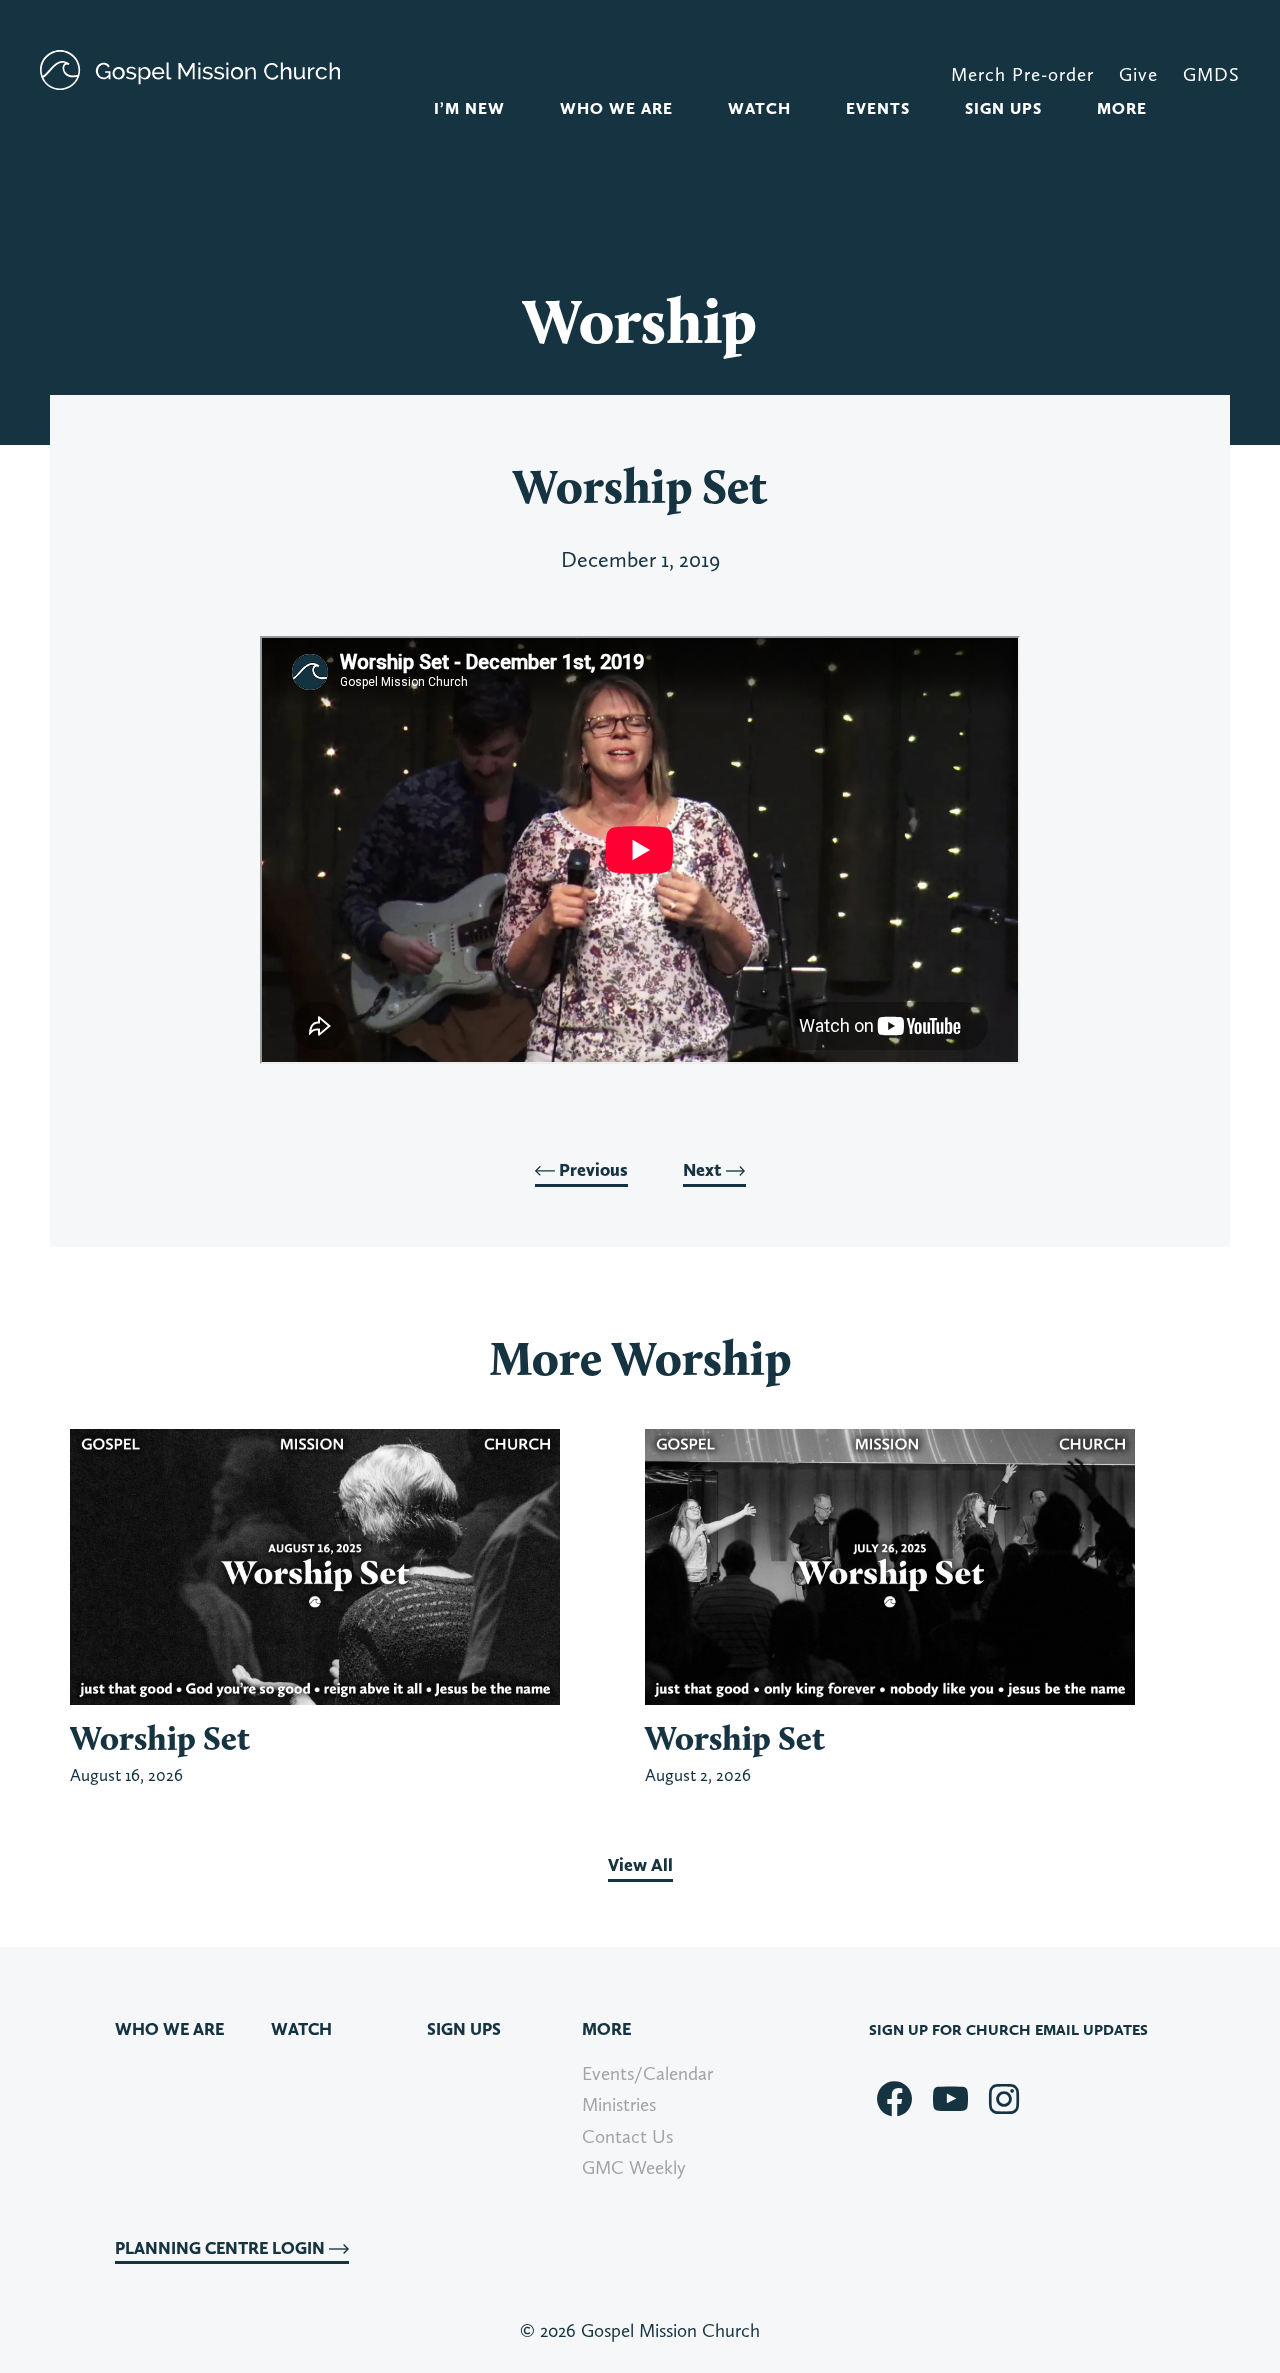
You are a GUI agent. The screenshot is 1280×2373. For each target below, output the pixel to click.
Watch (759, 108)
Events (878, 108)
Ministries (619, 2104)
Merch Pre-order (1022, 74)
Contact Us (627, 2136)
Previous (591, 1170)
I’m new (469, 108)
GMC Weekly (634, 2167)
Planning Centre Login (222, 2248)
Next (704, 1170)
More (1122, 108)
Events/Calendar (647, 2073)
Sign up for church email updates (1008, 2030)
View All (640, 1865)
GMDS (1211, 74)
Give (1138, 74)
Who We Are (616, 108)
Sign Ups (1003, 108)
